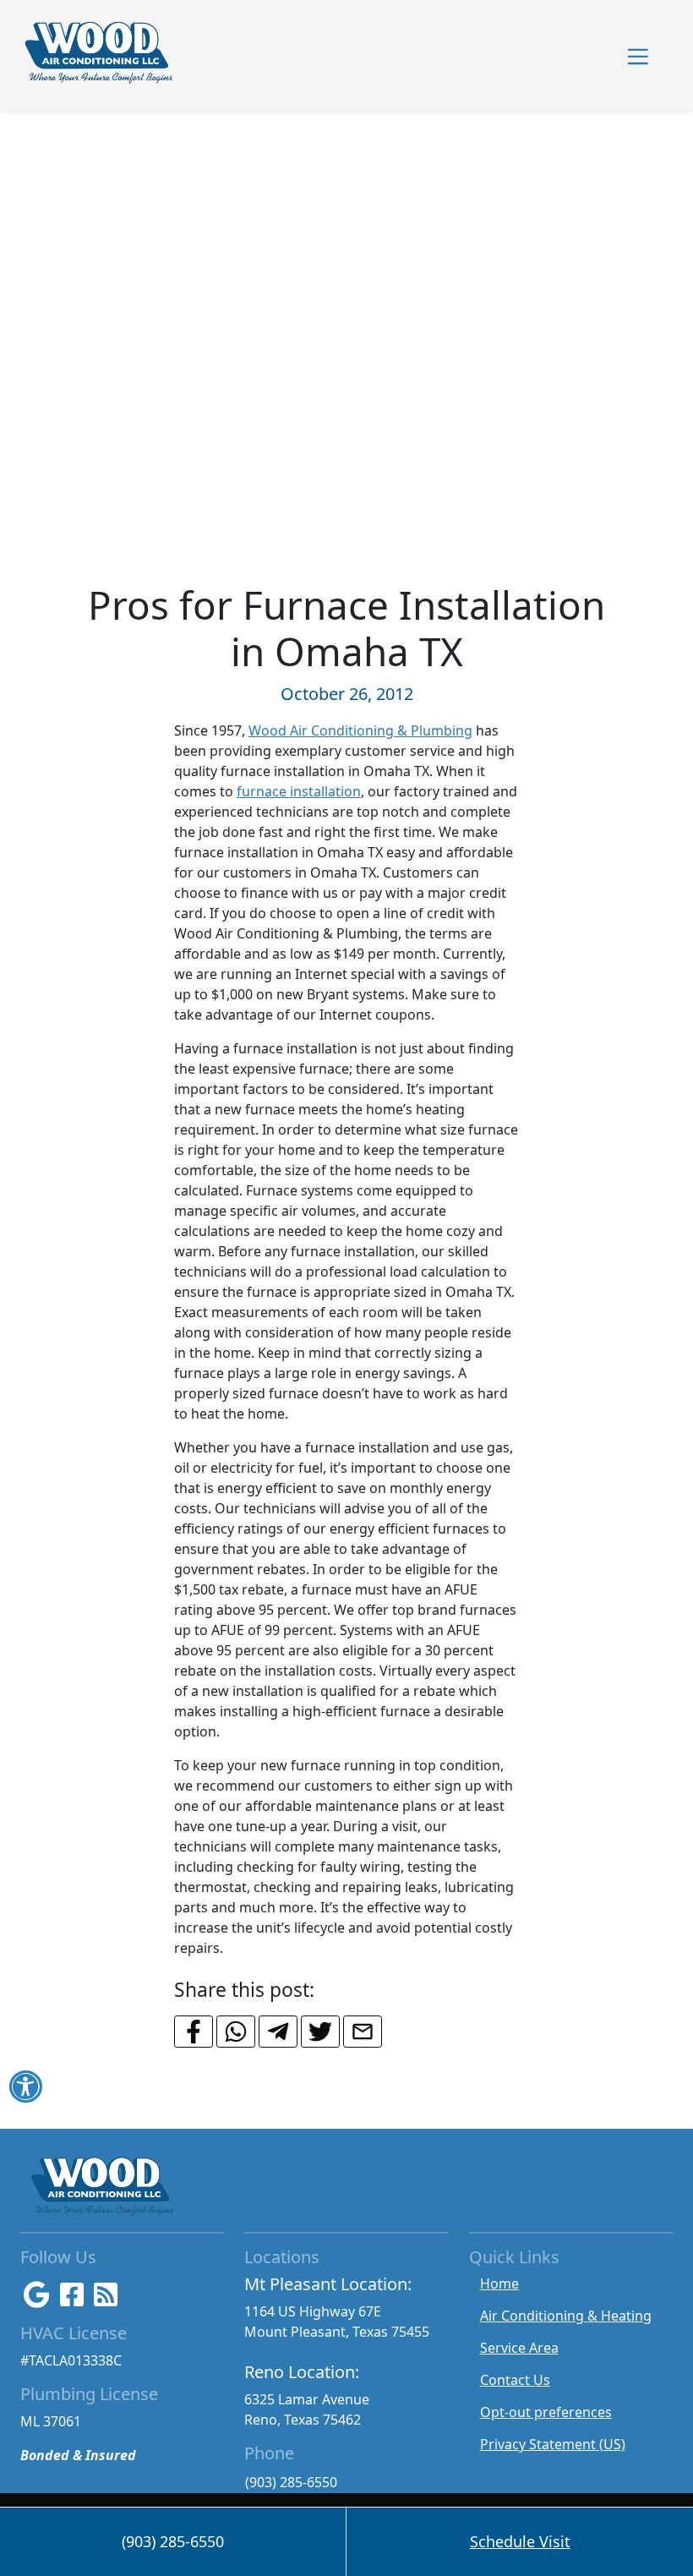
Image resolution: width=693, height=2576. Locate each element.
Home (499, 2283)
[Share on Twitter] (320, 2032)
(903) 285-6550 (291, 2482)
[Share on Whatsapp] (236, 2032)
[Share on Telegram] (278, 2032)
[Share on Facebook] (194, 2032)
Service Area (519, 2348)
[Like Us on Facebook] (72, 2300)
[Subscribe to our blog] (106, 2300)
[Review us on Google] (37, 2300)
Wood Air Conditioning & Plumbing (360, 730)
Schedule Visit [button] (520, 2541)
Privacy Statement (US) (553, 2444)
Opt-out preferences (546, 2412)
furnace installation (299, 791)
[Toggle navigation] (638, 55)
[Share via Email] (363, 2032)
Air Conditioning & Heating (566, 2316)
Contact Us (515, 2380)
